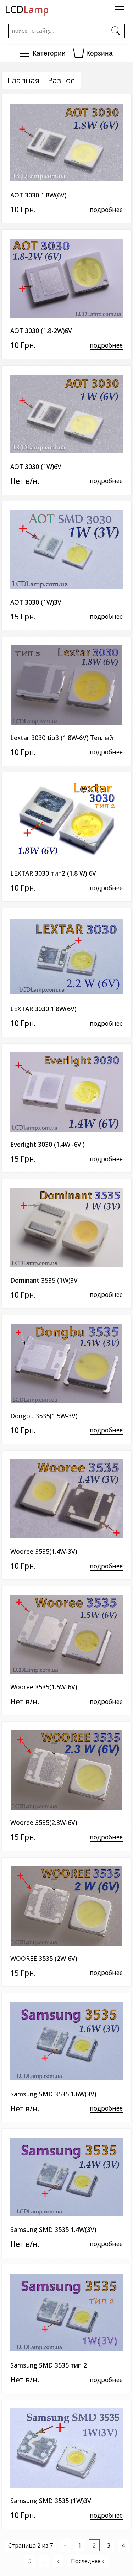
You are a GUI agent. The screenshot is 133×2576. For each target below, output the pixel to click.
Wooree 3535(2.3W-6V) (44, 1822)
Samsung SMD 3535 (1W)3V (51, 2501)
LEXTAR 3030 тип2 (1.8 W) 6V (53, 873)
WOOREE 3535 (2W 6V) (44, 1958)
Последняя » (88, 2561)
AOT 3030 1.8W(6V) (38, 195)
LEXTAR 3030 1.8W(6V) (43, 1009)
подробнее (106, 210)
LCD (27, 9)
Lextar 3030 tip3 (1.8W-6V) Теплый (62, 738)
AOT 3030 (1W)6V (36, 466)
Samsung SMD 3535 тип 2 (49, 2365)
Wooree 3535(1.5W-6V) (44, 1687)
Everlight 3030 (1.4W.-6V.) (47, 1144)
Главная (24, 80)
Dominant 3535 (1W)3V (44, 1280)
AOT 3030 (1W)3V (36, 602)
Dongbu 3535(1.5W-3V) (44, 1416)
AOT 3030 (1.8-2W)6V (41, 331)
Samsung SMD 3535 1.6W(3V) (53, 2094)
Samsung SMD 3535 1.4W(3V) (53, 2229)
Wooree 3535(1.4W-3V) (44, 1551)
